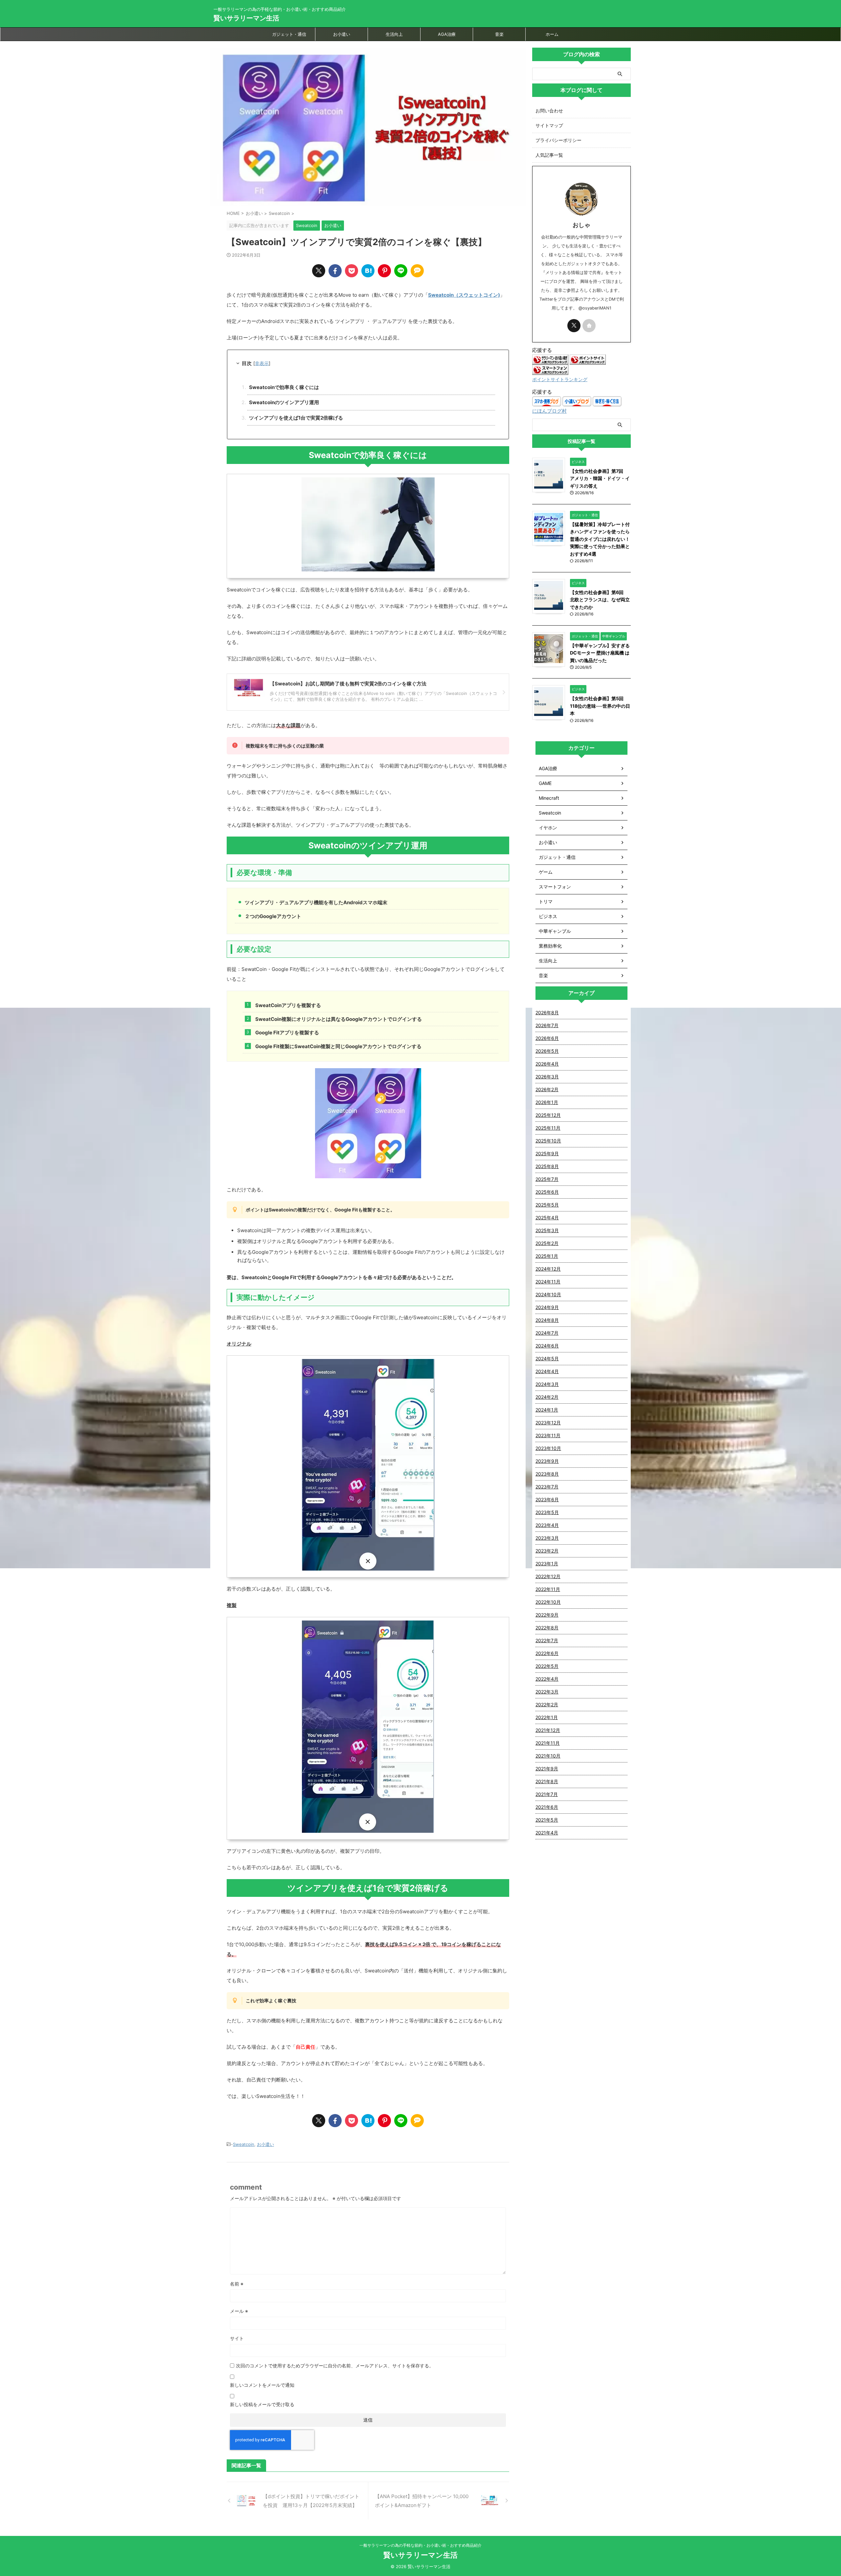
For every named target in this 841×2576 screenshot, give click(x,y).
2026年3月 (547, 1077)
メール (239, 2311)
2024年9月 (547, 1307)
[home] (589, 326)
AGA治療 (447, 34)
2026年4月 (547, 1064)
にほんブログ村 (549, 411)
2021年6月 (547, 1807)
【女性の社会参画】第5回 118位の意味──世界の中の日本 (600, 706)
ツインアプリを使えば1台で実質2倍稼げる (296, 418)
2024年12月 (548, 1269)
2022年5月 (547, 1666)
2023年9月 (547, 1461)
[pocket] (352, 271)
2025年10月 (548, 1141)
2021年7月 (547, 1794)
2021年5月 (547, 1820)
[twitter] (319, 271)
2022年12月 (548, 1576)
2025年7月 (547, 1179)
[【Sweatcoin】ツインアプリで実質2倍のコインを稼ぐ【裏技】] (368, 271)
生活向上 (394, 34)
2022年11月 (548, 1589)
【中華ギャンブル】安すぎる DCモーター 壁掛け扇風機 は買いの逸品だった (600, 653)
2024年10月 (548, 1294)
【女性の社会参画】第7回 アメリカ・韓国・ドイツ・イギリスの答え (600, 478)
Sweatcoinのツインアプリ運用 (284, 402)
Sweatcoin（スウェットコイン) (464, 295)
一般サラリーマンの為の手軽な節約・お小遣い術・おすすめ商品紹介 (420, 2545)
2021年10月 (548, 1756)
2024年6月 (547, 1346)
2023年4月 (547, 1525)
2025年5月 (547, 1205)
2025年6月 (547, 1192)
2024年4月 (547, 1371)
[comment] (417, 271)
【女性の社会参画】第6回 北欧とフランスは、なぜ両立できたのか (600, 600)
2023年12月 (548, 1423)
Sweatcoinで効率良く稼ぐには (284, 387)
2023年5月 (547, 1512)
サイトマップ (549, 125)
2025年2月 (547, 1243)
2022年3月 (547, 1692)
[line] (401, 271)
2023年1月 (547, 1564)
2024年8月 (547, 1320)
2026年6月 (547, 1038)
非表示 (262, 363)
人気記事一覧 (549, 155)
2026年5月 (547, 1051)
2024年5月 (547, 1358)
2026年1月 (547, 1102)
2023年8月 (547, 1474)
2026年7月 (547, 1025)
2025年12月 (548, 1115)
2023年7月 (547, 1487)
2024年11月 (548, 1282)
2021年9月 (547, 1769)
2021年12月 (548, 1730)
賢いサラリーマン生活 (246, 18)
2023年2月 (547, 1551)
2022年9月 (547, 1615)
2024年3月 (547, 1384)
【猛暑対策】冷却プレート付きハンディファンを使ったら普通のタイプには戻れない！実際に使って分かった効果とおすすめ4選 (600, 539)
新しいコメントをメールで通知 (262, 2385)
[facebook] (335, 271)
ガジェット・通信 (289, 34)
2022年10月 (548, 1602)
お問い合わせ (549, 111)
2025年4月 (547, 1218)
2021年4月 (547, 1833)
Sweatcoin (244, 2144)
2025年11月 (548, 1128)
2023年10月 (548, 1448)
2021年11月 (548, 1743)
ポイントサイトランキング (560, 379)
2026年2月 (547, 1089)
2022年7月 (547, 1640)
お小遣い (342, 34)
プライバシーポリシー (558, 140)
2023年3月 (547, 1538)
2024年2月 (547, 1397)
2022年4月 (547, 1679)
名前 (237, 2284)
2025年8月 (547, 1166)
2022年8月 (547, 1628)
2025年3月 (547, 1230)
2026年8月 (547, 1012)
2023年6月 (547, 1499)
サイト (237, 2338)
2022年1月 (547, 1717)
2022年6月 (547, 1653)
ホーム (552, 34)
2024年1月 (547, 1410)
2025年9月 (547, 1153)
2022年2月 (547, 1704)
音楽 (499, 34)
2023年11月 (548, 1435)
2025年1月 (547, 1256)
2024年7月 (547, 1333)
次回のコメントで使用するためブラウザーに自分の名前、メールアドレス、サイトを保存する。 (335, 2366)
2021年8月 (547, 1781)
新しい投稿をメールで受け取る (262, 2404)
